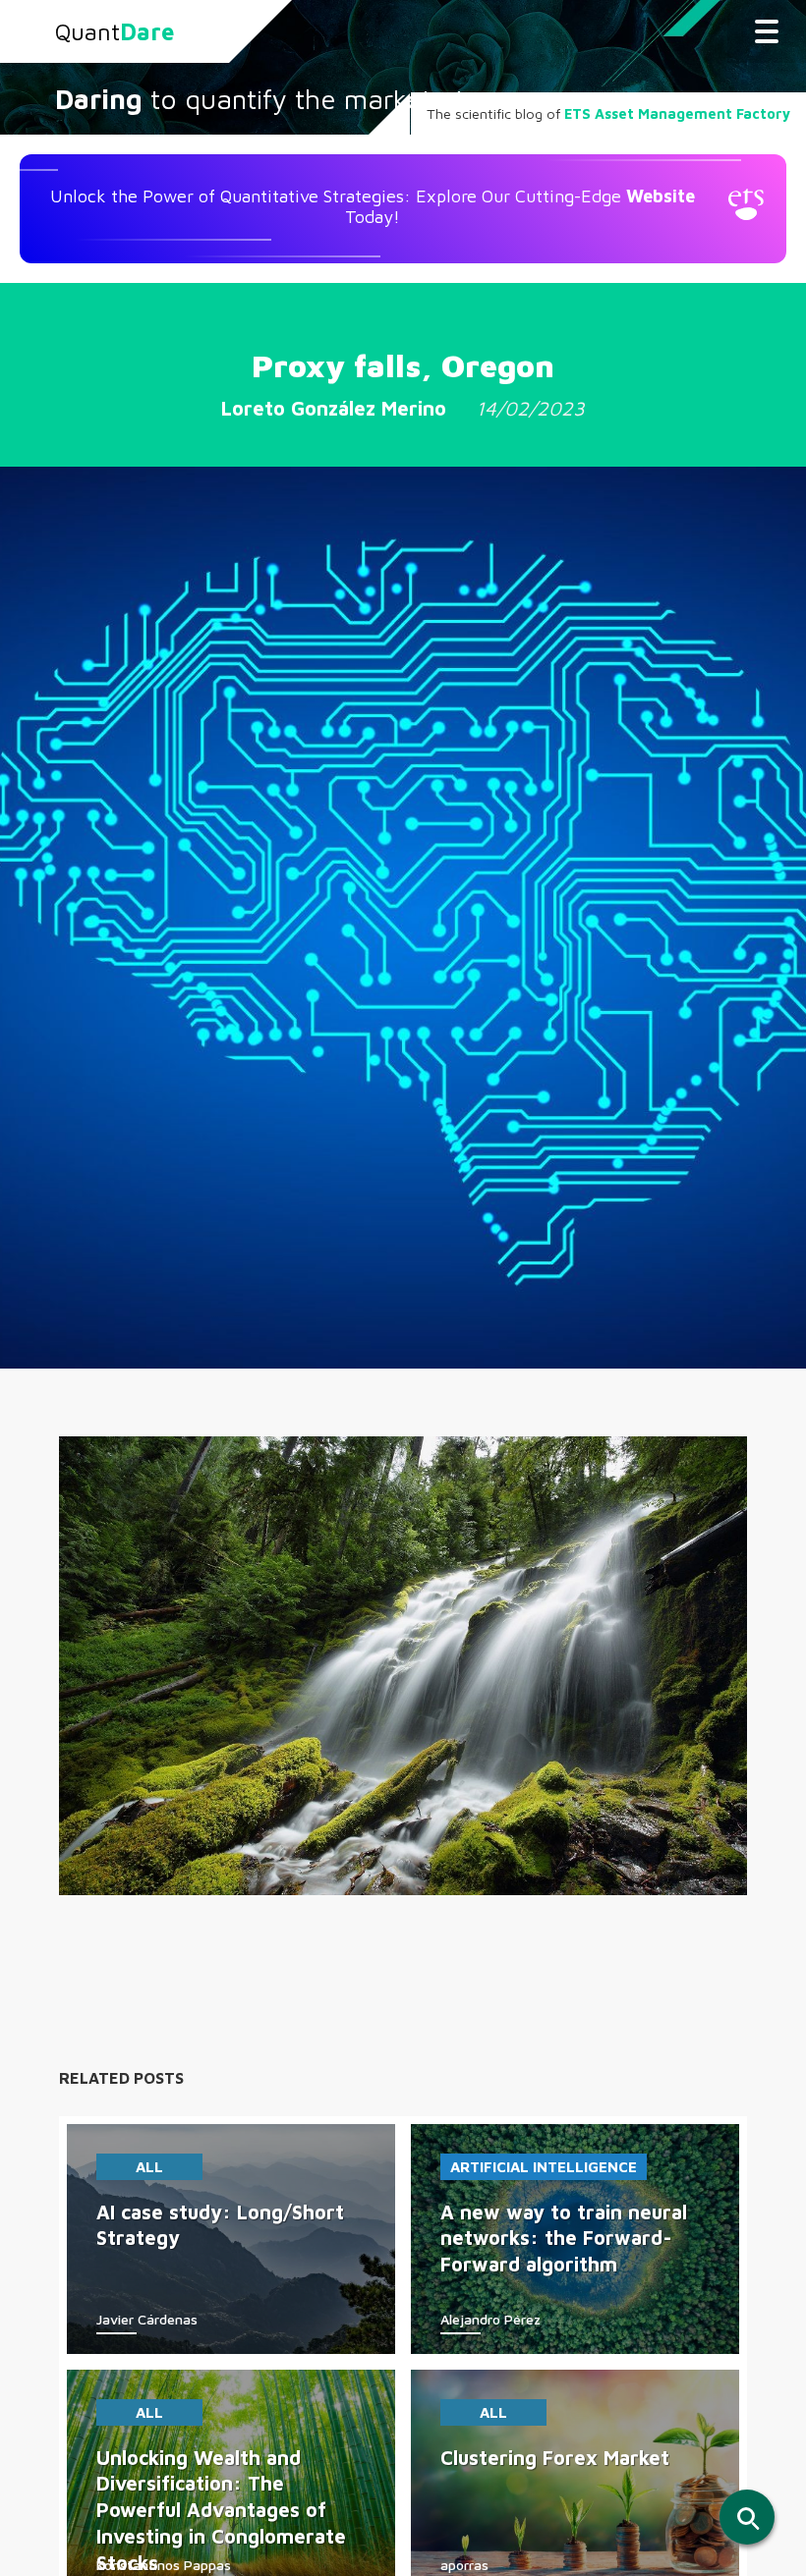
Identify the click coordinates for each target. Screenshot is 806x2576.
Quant (115, 31)
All (149, 2167)
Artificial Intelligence (544, 2167)
